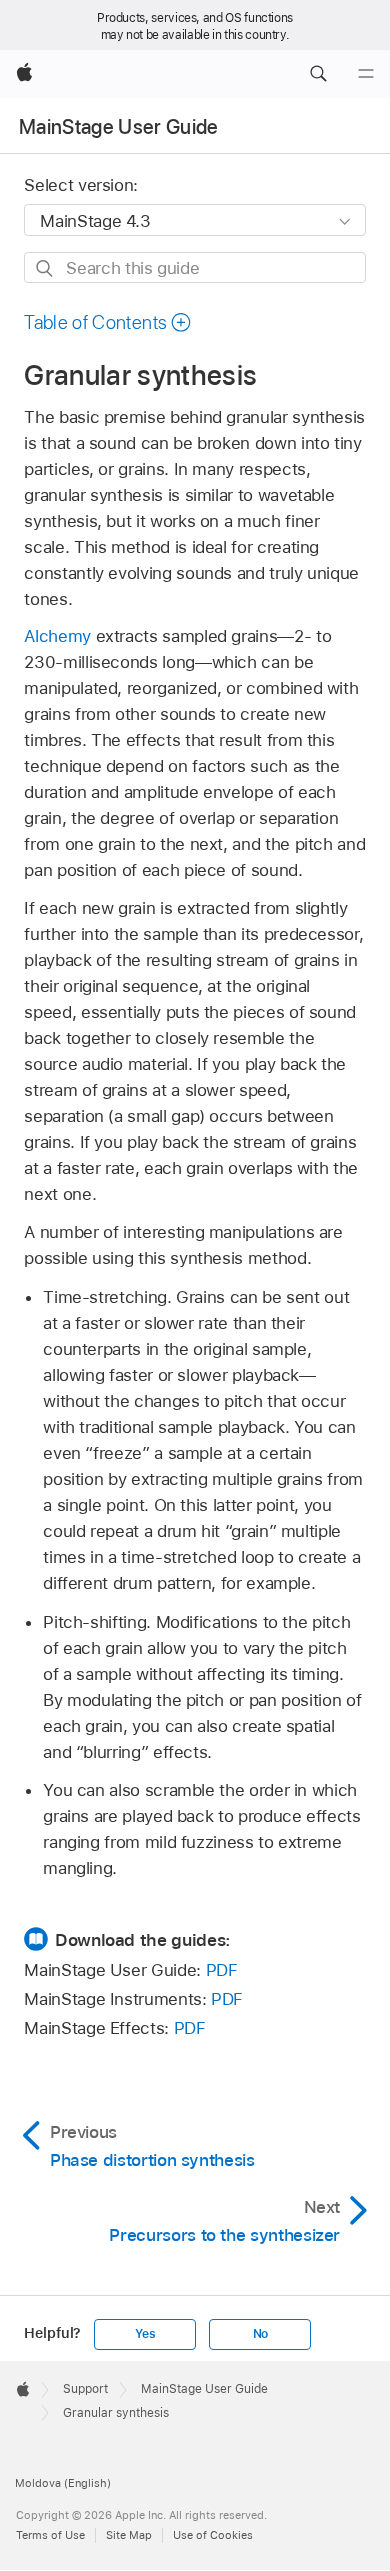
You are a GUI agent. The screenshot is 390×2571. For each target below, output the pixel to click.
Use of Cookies (213, 2535)
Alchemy (57, 636)
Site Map (129, 2535)
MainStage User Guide (119, 127)
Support (85, 2389)
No (261, 2334)
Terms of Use (50, 2535)
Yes (145, 2334)
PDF (222, 1970)
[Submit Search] (45, 268)
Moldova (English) (63, 2483)
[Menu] (366, 74)
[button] (318, 74)
